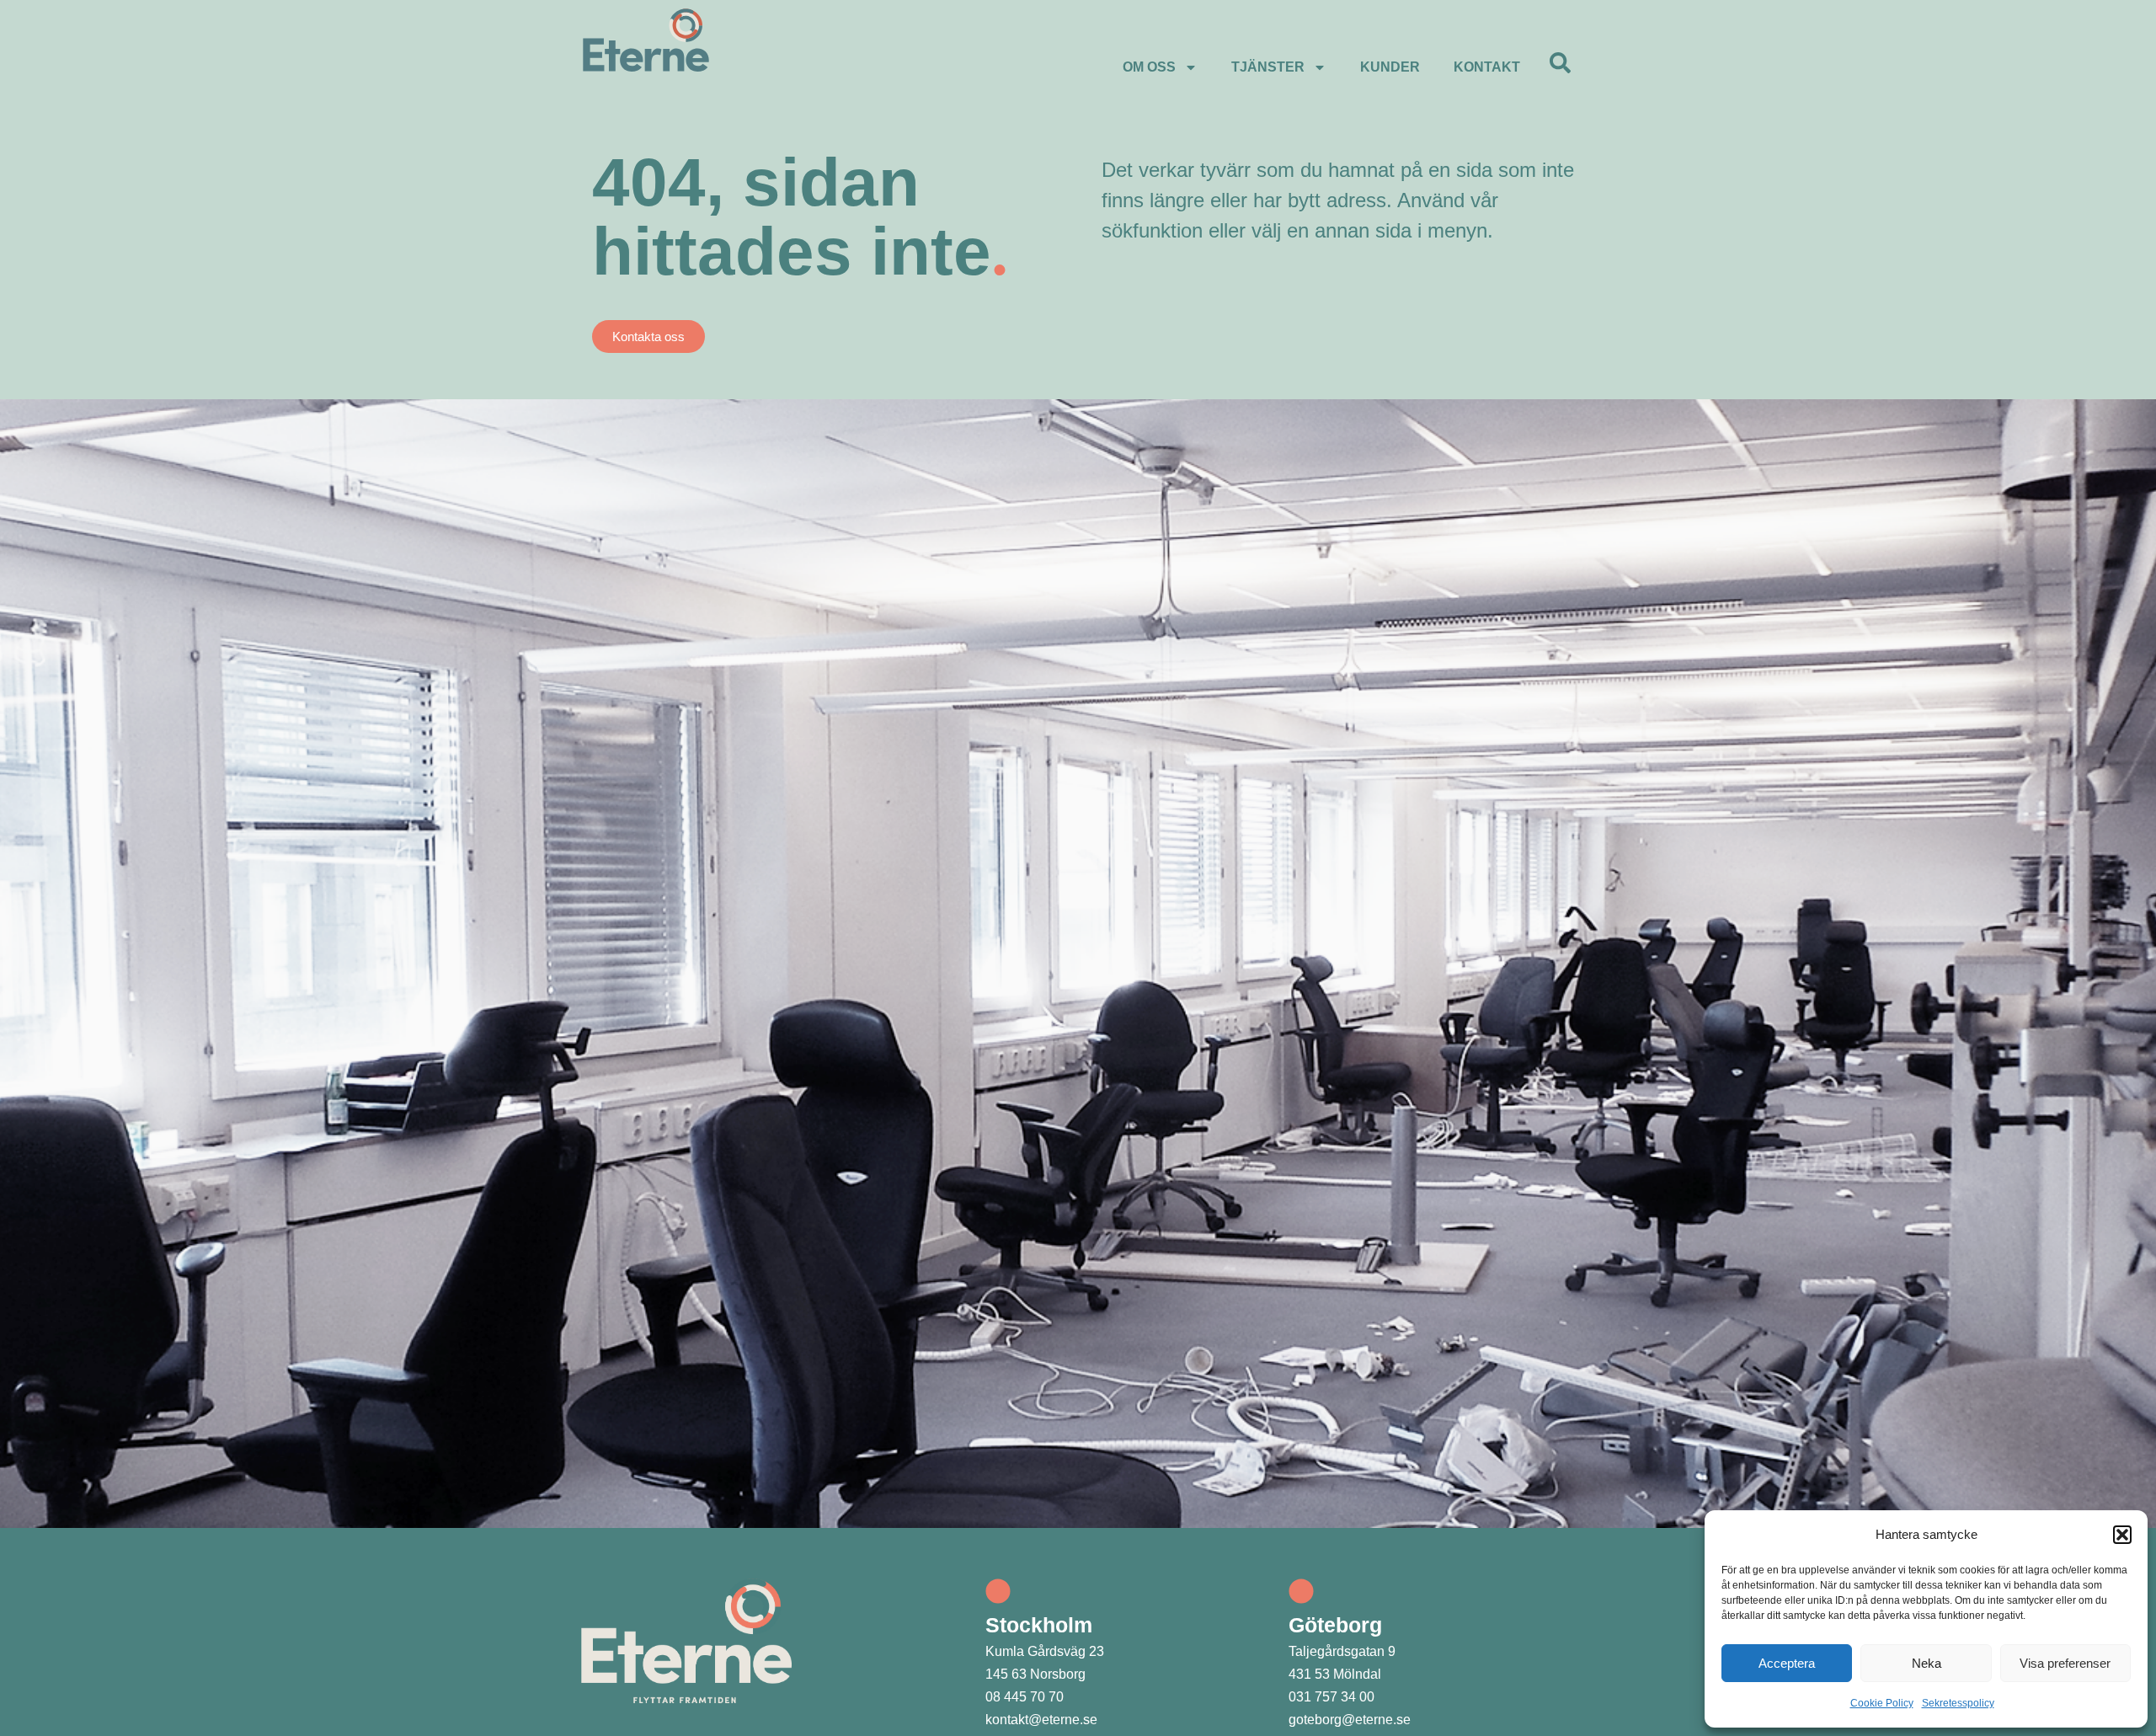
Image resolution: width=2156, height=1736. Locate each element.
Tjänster (1268, 67)
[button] (2122, 1535)
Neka (1927, 1663)
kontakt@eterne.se (1041, 1720)
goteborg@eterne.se (1350, 1720)
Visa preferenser (2065, 1663)
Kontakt (1487, 67)
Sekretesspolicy (1958, 1703)
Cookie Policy (1882, 1703)
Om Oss (1149, 67)
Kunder (1390, 67)
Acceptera (1787, 1663)
